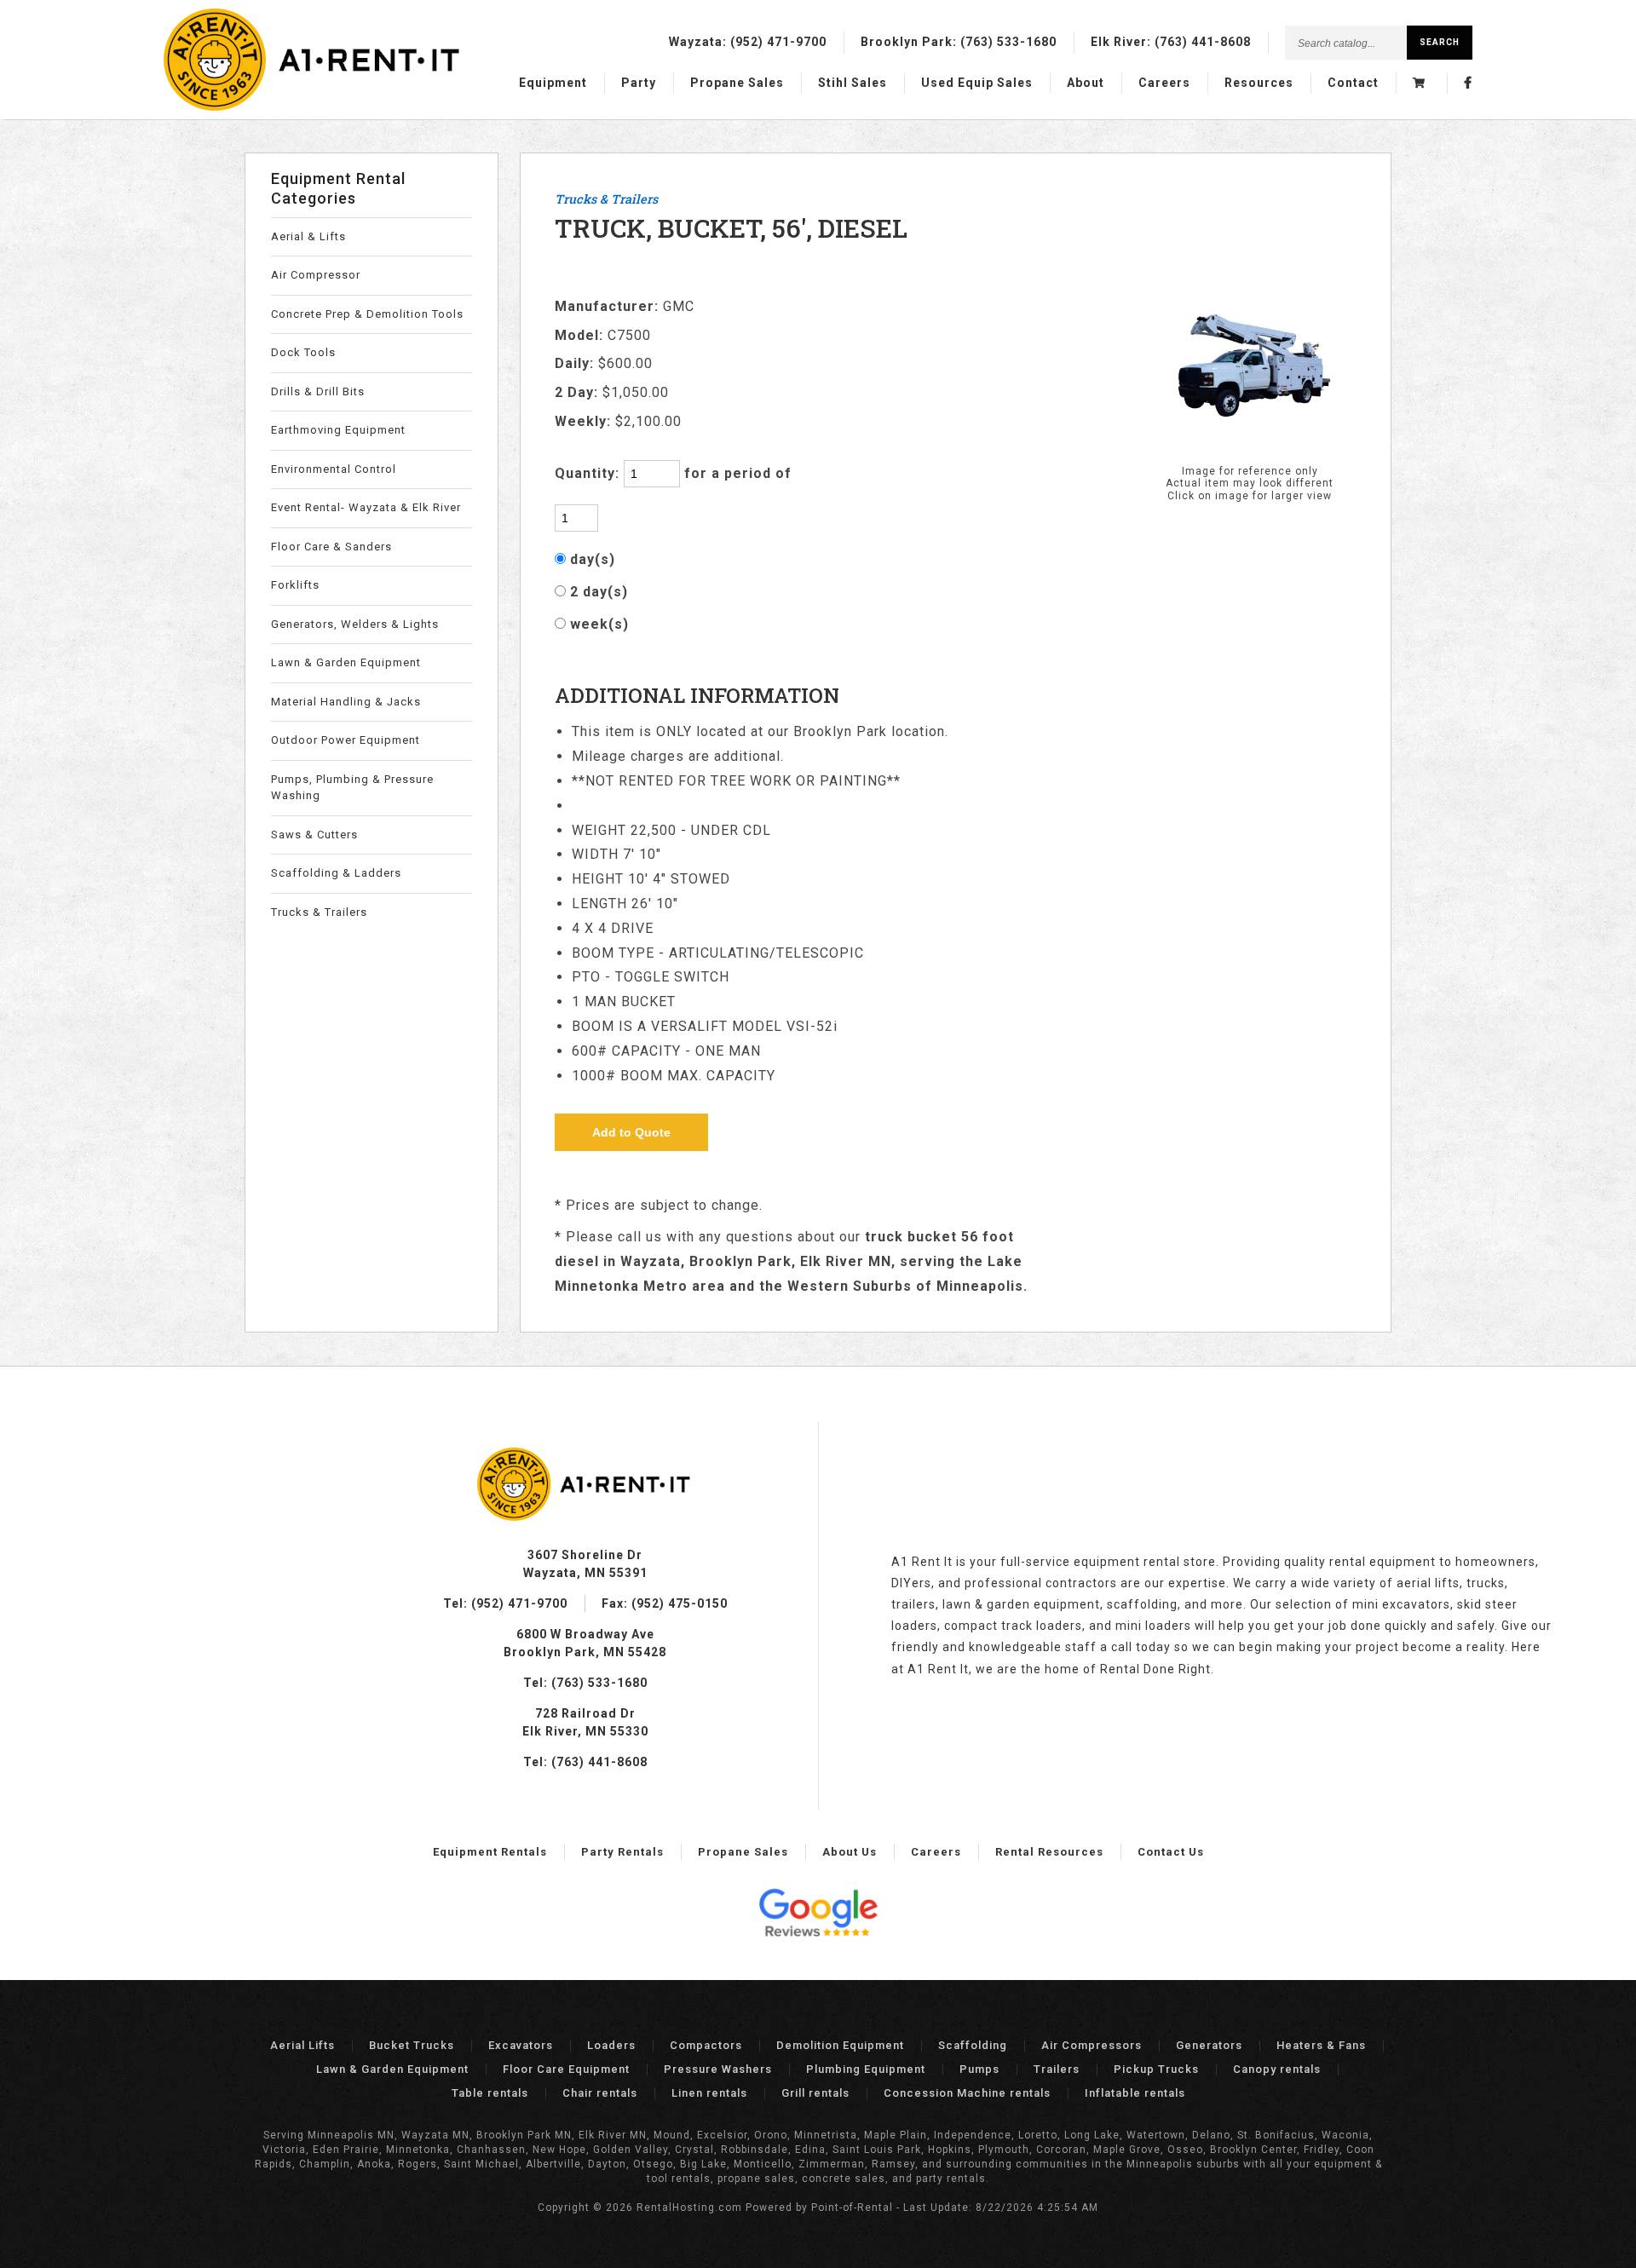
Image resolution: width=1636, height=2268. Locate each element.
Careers (1164, 83)
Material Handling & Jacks (346, 702)
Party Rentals (622, 1852)
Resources (1259, 83)
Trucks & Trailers (319, 912)
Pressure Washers (718, 2069)
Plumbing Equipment (866, 2069)
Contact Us (1171, 1852)
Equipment (553, 83)
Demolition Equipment (840, 2045)
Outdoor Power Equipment (346, 740)
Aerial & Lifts (308, 236)
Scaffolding (973, 2045)
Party (639, 83)
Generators (1209, 2045)
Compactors (706, 2045)
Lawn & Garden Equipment (346, 662)
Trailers (1057, 2069)
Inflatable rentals (1135, 2093)
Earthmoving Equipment (338, 430)
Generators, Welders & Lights (355, 624)
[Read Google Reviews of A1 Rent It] (818, 1915)
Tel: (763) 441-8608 (585, 1762)
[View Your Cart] (1421, 83)
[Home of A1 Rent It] (585, 1517)
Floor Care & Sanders (331, 547)
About (1086, 83)
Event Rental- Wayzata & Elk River (366, 507)
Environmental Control (334, 469)
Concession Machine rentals (967, 2093)
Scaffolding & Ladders (336, 873)
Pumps (979, 2069)
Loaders (611, 2045)
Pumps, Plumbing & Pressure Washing (352, 788)
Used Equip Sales (977, 83)
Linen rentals (709, 2093)
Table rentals (490, 2093)
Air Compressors (1092, 2045)
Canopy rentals (1277, 2069)
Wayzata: (748, 42)
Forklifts (295, 585)
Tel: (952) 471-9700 (505, 1603)
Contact (1353, 83)
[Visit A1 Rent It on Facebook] (1468, 83)
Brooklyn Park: (959, 42)
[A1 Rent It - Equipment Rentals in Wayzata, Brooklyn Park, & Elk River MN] (314, 106)
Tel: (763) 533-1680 (585, 1683)
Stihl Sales (853, 83)
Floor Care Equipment (566, 2069)
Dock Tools (303, 352)
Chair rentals (600, 2093)
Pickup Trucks (1156, 2069)
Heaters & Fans (1321, 2045)
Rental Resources (1049, 1852)
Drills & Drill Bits (318, 391)
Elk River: (1171, 42)
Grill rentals (815, 2093)
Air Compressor (316, 275)
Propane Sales (737, 83)
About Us (850, 1852)
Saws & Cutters (314, 835)
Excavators (521, 2045)
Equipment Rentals (490, 1852)
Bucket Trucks (412, 2045)
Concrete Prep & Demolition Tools (367, 314)
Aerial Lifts (302, 2045)
